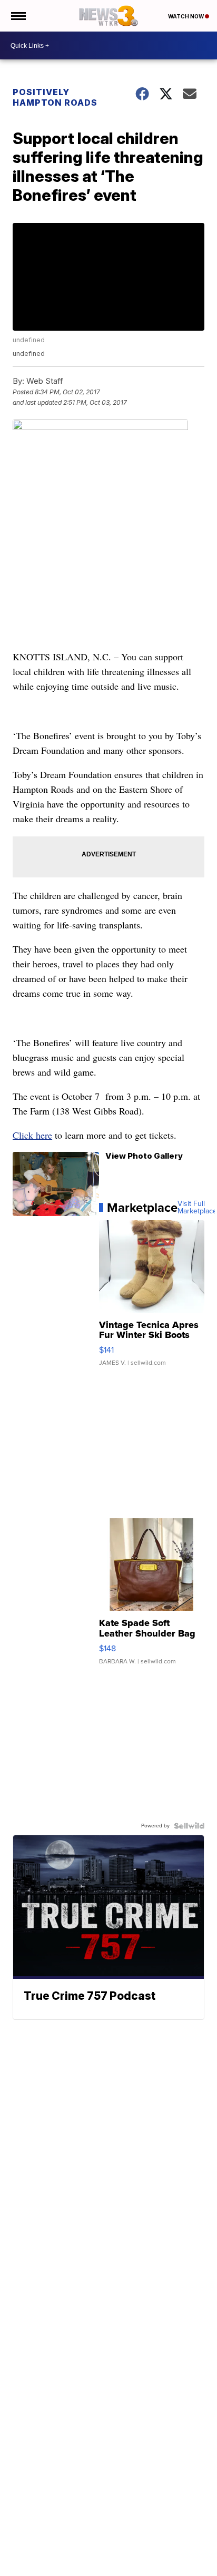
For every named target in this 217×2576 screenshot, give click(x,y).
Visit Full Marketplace (197, 1208)
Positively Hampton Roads (55, 97)
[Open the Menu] (18, 16)
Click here (32, 1135)
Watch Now (186, 16)
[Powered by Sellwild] (189, 1826)
